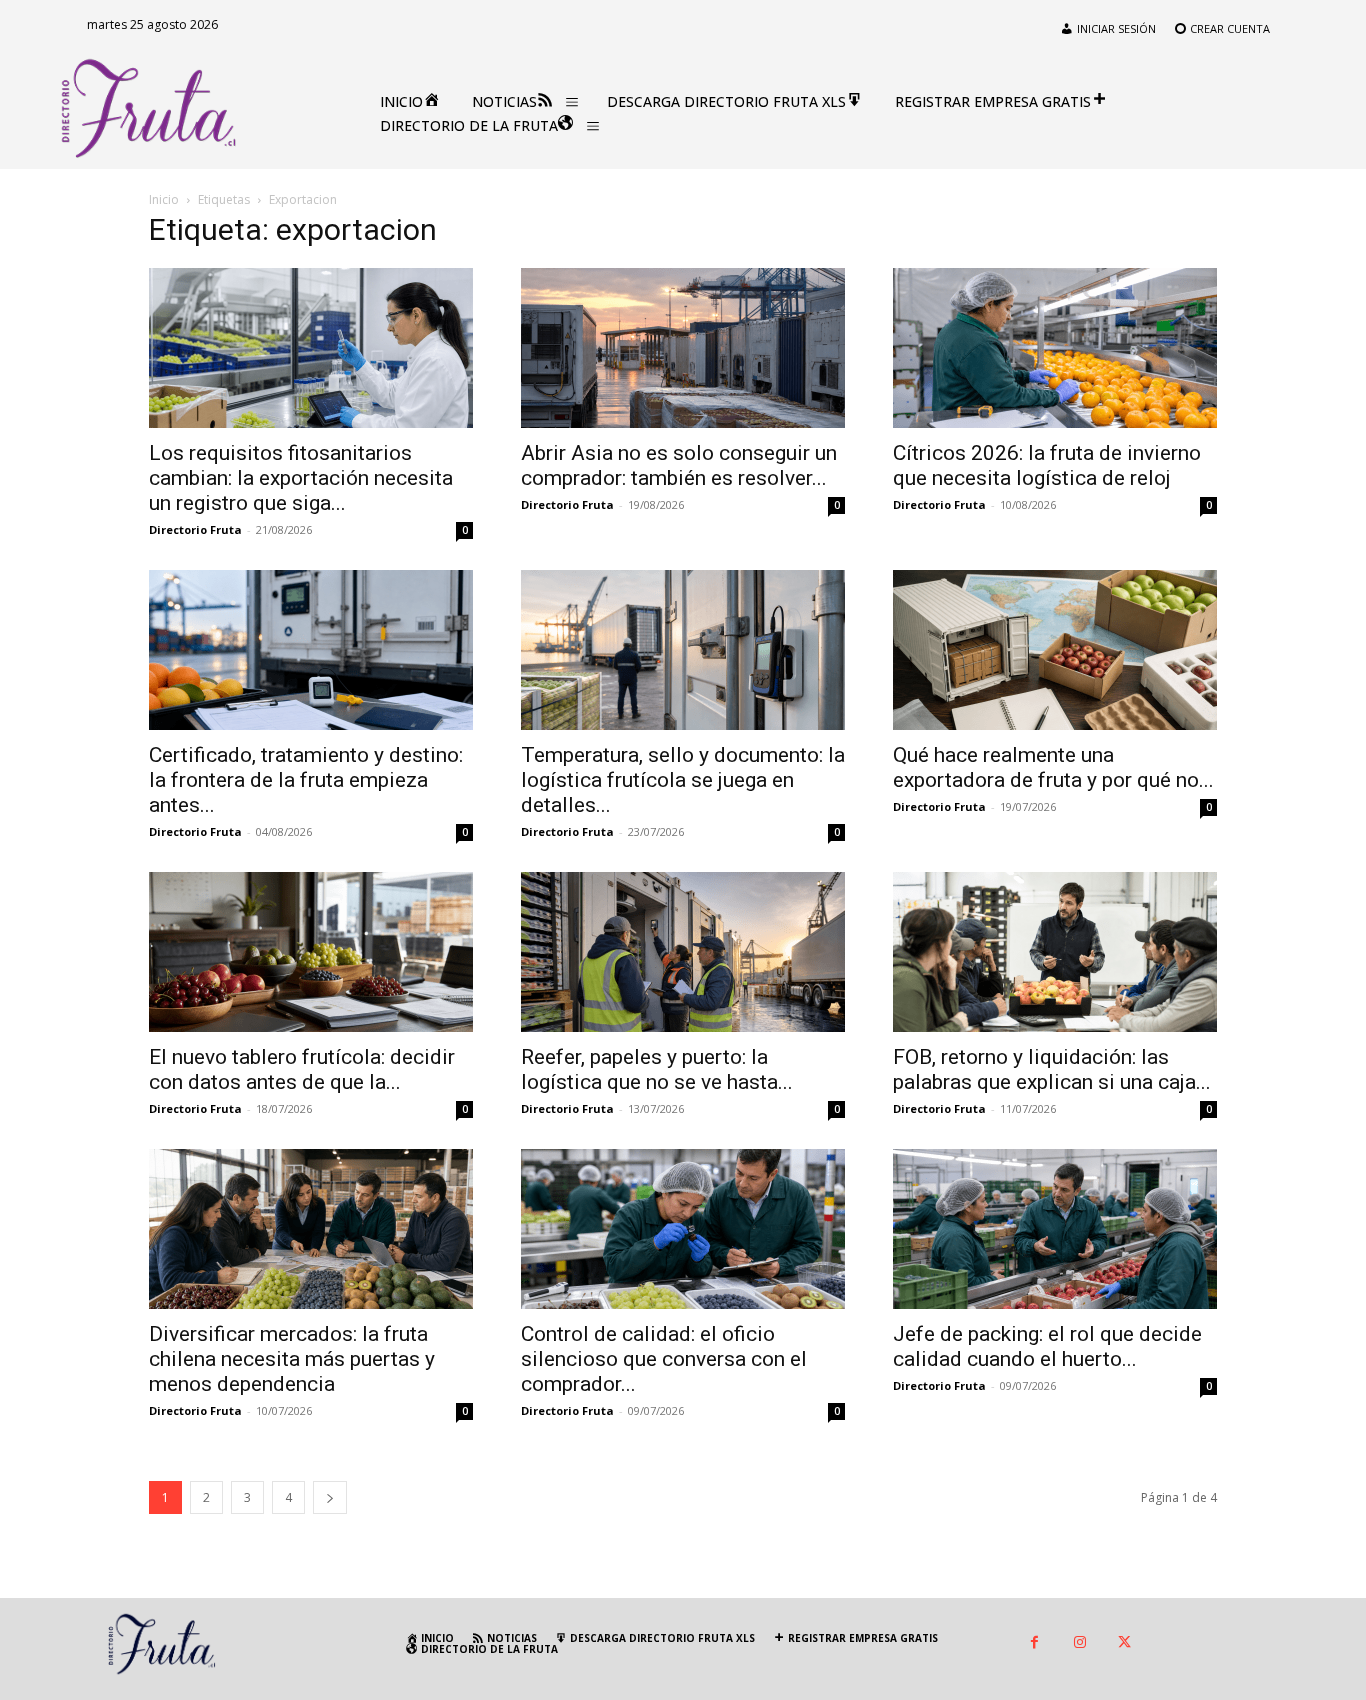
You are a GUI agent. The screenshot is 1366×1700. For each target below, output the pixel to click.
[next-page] (330, 1497)
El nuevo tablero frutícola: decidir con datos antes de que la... (302, 1069)
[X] (1124, 1643)
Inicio (164, 199)
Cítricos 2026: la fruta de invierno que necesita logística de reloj (1047, 465)
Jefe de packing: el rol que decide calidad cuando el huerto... (1047, 1346)
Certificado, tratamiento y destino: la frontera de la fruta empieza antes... (306, 780)
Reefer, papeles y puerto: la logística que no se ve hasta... (657, 1069)
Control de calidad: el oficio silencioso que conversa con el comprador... (664, 1359)
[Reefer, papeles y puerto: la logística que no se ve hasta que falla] (683, 952)
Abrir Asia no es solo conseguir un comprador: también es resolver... (679, 465)
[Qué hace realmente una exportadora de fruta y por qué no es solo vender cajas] (1055, 650)
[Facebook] (1034, 1643)
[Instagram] (1079, 1643)
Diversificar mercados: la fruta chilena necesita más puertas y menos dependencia (292, 1359)
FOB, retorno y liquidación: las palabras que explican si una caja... (1052, 1069)
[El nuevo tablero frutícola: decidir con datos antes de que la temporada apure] (311, 952)
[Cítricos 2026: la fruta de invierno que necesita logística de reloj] (1055, 348)
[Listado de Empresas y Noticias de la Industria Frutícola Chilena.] (149, 109)
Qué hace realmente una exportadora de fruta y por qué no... (1053, 767)
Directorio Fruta (195, 529)
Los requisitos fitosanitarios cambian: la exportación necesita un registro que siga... (301, 478)
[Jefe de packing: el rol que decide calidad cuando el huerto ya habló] (1055, 1229)
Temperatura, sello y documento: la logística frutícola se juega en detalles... (683, 780)
